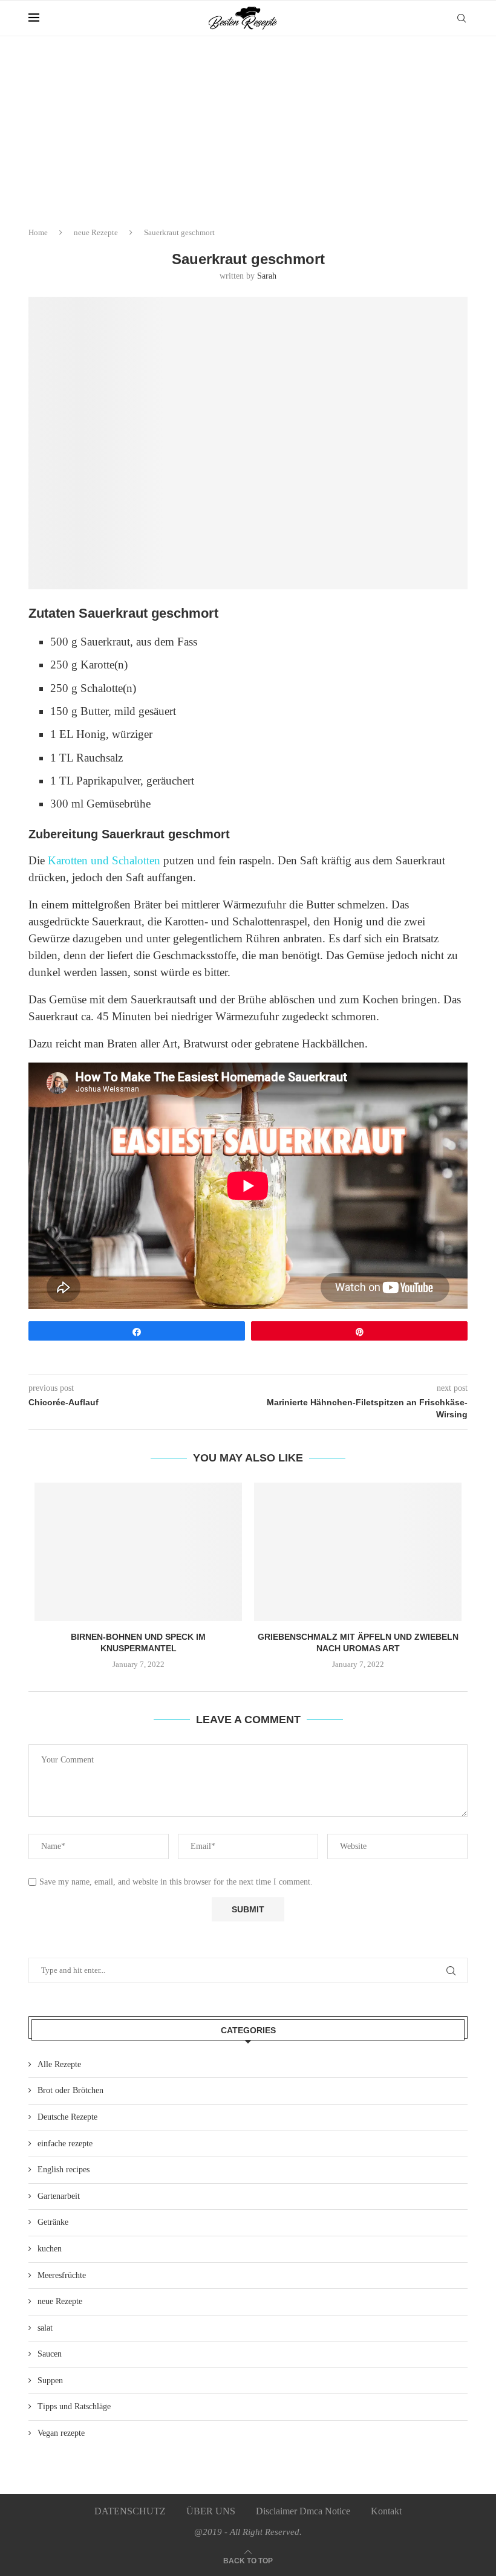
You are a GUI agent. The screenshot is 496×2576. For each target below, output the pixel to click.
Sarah (267, 276)
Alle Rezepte (59, 2064)
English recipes (64, 2170)
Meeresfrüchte (62, 2275)
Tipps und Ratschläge (74, 2406)
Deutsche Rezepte (67, 2117)
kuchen (50, 2249)
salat (45, 2328)
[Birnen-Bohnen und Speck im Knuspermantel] (138, 1552)
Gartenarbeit (59, 2196)
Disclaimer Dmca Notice (303, 2511)
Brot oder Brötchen (70, 2090)
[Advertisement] (248, 127)
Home (38, 232)
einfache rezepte (65, 2144)
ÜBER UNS (211, 2511)
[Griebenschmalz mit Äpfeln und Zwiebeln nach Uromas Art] (358, 1552)
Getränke (53, 2222)
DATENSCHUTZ (130, 2511)
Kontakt (386, 2511)
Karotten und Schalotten (104, 860)
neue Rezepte (96, 232)
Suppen (50, 2380)
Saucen (50, 2354)
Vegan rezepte (61, 2433)
